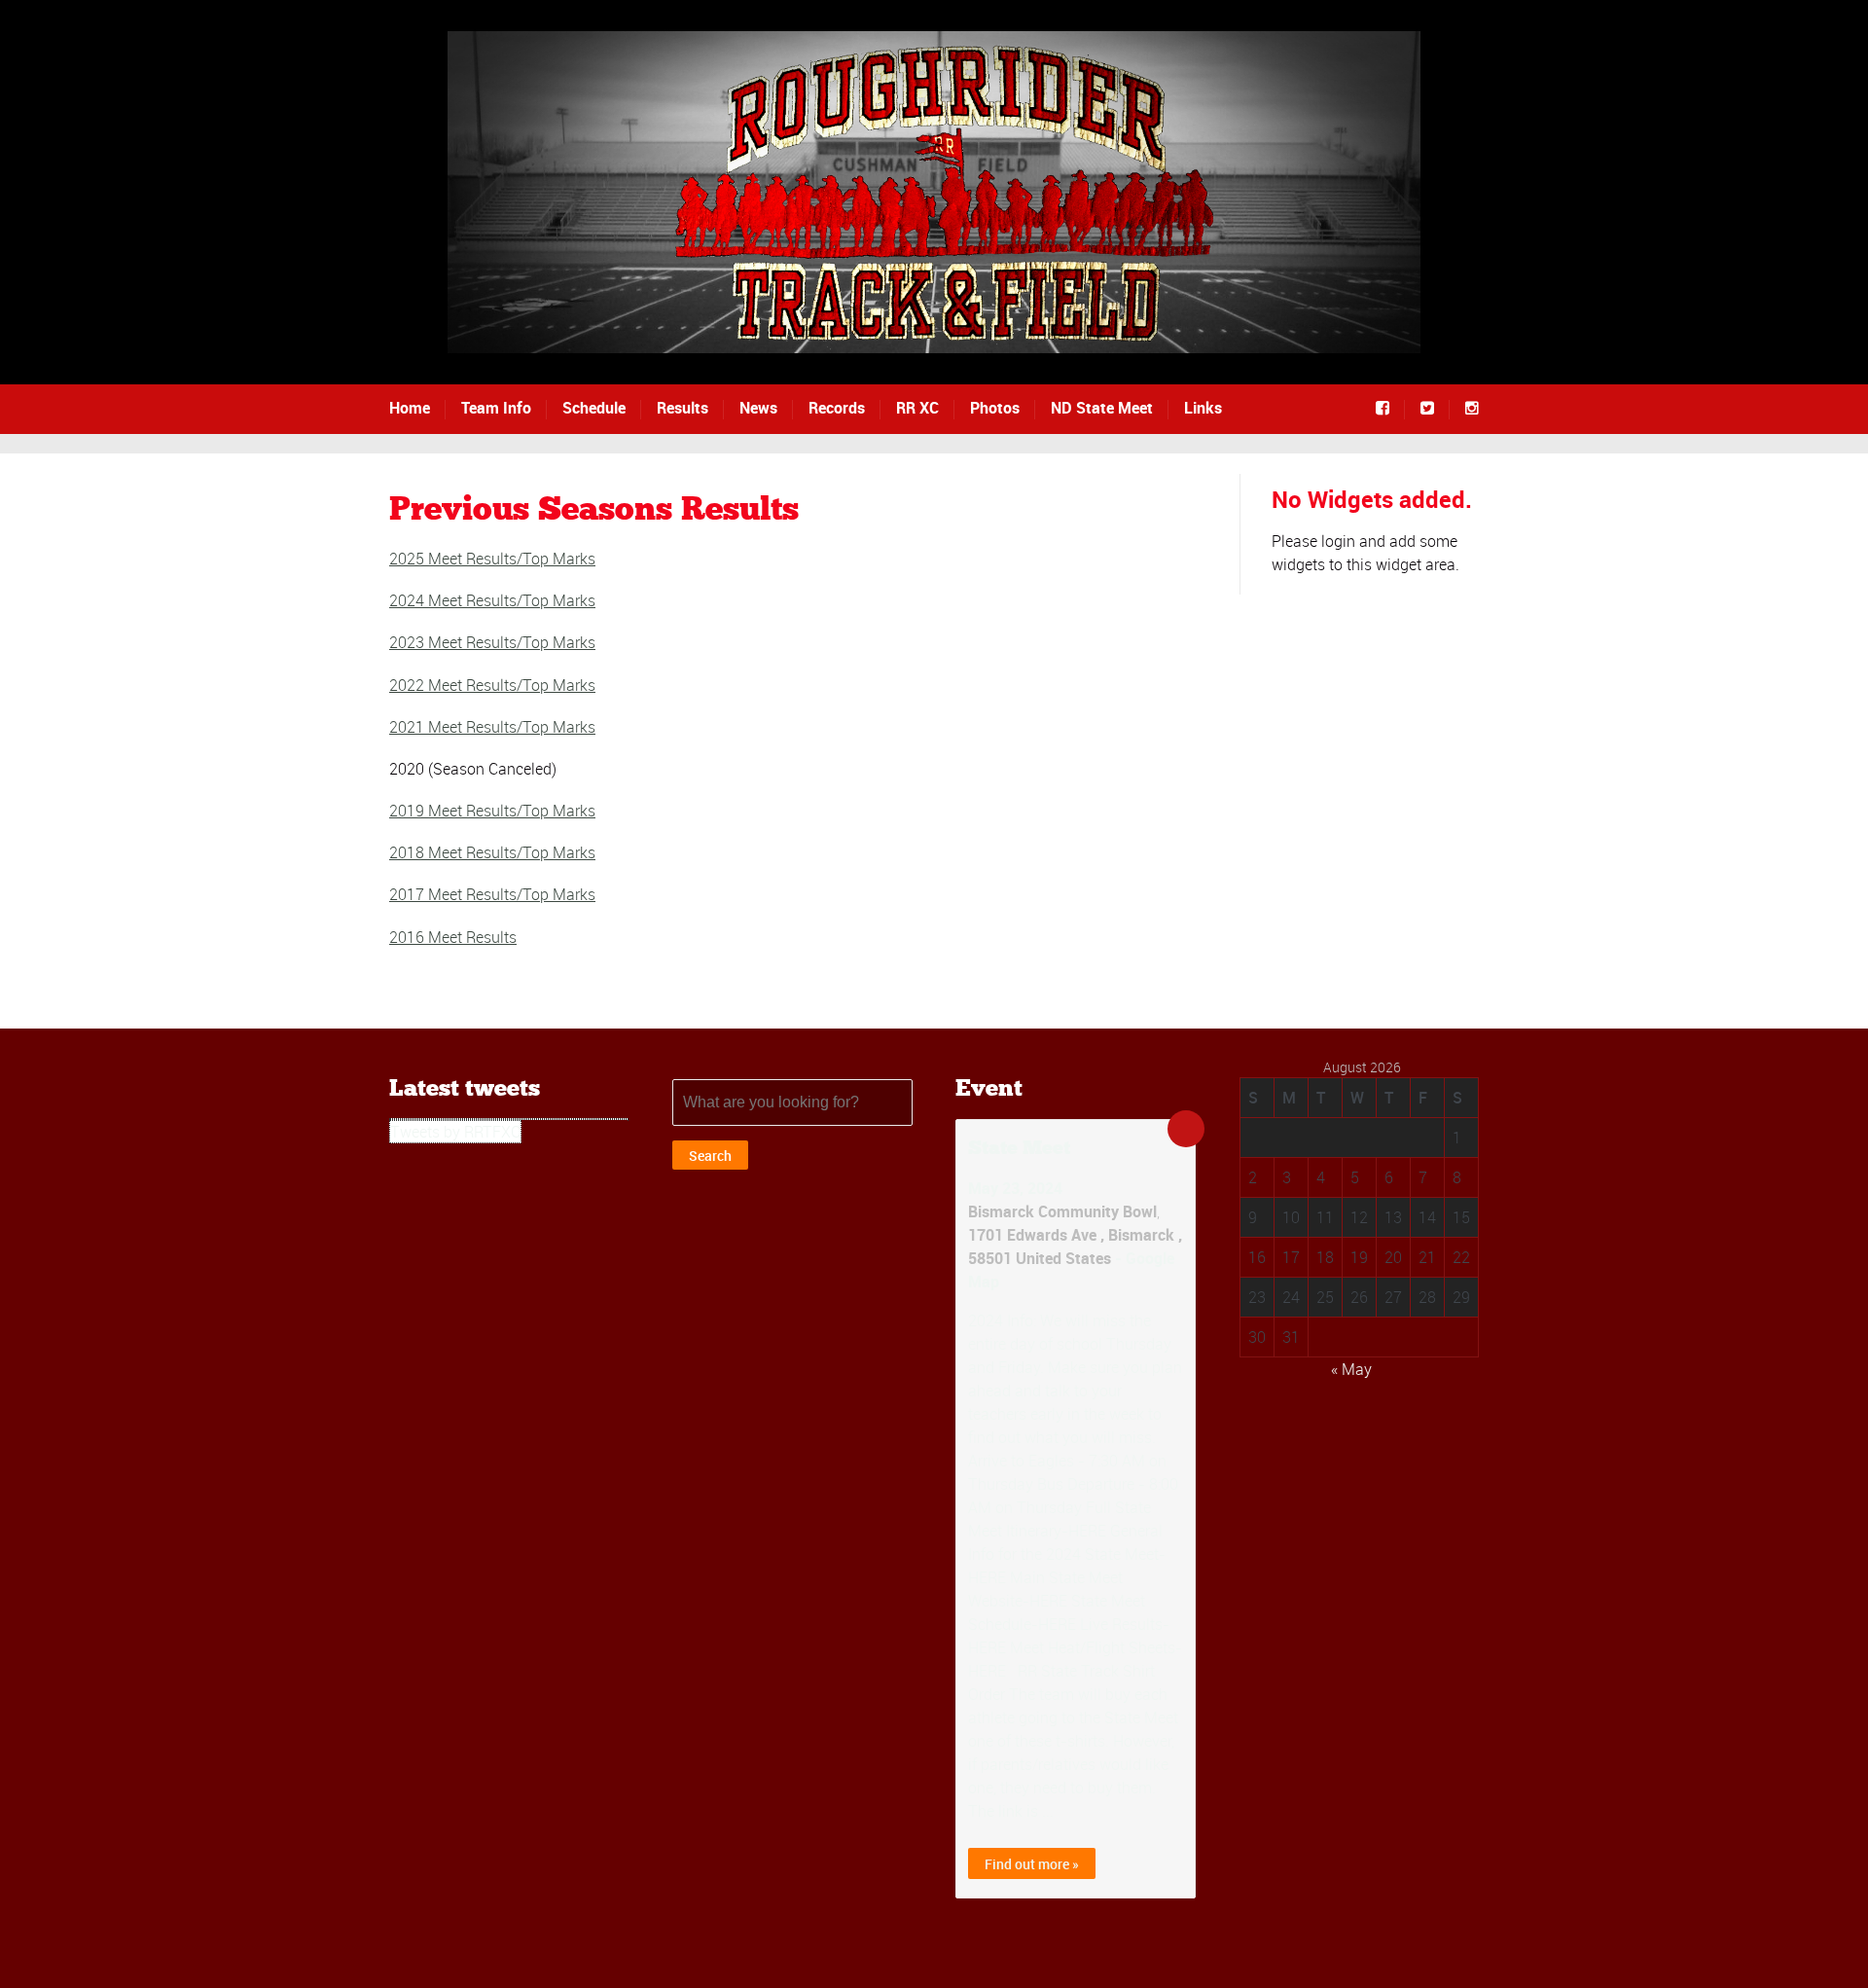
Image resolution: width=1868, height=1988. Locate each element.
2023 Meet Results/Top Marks (492, 642)
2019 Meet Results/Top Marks (492, 811)
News (758, 408)
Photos (995, 408)
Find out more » (1032, 1864)
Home (410, 408)
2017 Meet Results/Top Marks (492, 894)
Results (683, 408)
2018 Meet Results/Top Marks (492, 852)
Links (1203, 408)
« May (1351, 1369)
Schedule (594, 408)
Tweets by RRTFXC (455, 1132)
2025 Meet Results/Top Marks (492, 559)
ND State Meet (1102, 408)
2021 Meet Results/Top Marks (492, 727)
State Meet (1019, 1149)
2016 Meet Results (453, 937)
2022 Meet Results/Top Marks (492, 685)
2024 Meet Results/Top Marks (492, 600)
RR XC (917, 408)
